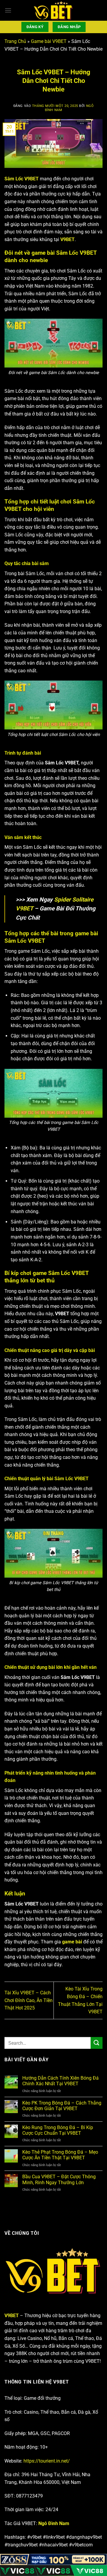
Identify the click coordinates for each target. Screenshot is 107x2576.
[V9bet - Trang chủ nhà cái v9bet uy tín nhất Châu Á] (53, 10)
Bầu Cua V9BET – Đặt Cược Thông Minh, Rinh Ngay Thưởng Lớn (59, 2179)
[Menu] (8, 10)
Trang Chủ (15, 41)
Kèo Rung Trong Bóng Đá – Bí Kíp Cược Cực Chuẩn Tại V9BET (58, 2130)
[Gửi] (97, 2043)
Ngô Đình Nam (54, 2523)
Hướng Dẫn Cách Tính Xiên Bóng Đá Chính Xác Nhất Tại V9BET (60, 2081)
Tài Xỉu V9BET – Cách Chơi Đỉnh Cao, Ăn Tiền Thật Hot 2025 (29, 2000)
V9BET (12, 2316)
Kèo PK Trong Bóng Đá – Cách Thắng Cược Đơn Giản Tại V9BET (62, 2106)
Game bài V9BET (49, 41)
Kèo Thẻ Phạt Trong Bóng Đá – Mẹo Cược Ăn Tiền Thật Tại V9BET (60, 2155)
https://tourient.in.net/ (47, 2461)
